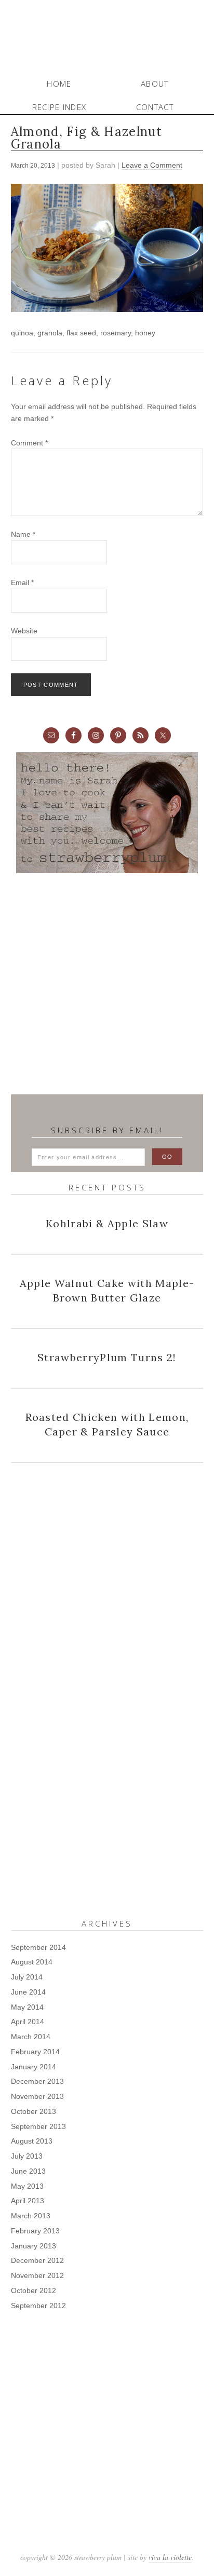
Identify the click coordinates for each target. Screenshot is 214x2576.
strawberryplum (107, 36)
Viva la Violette (170, 2557)
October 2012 (34, 2290)
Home (59, 84)
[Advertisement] (107, 984)
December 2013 (37, 2081)
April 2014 (28, 2022)
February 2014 (35, 2052)
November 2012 (37, 2275)
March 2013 (31, 2216)
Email (22, 582)
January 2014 (34, 2067)
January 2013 (34, 2246)
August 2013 (32, 2141)
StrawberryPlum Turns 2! (107, 1357)
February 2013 (35, 2231)
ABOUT (155, 84)
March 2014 (31, 2037)
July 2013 (27, 2156)
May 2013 (27, 2186)
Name (23, 534)
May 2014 (27, 2007)
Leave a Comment (152, 165)
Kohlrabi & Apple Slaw (107, 1223)
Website (24, 631)
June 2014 (28, 1992)
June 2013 (28, 2171)
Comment (29, 443)
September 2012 (38, 2306)
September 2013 (38, 2126)
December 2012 (37, 2260)
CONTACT (155, 107)
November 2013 (37, 2096)
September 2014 (38, 1947)
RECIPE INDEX (59, 107)
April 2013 (28, 2201)
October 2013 (34, 2111)
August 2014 (32, 1962)
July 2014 (27, 1977)
